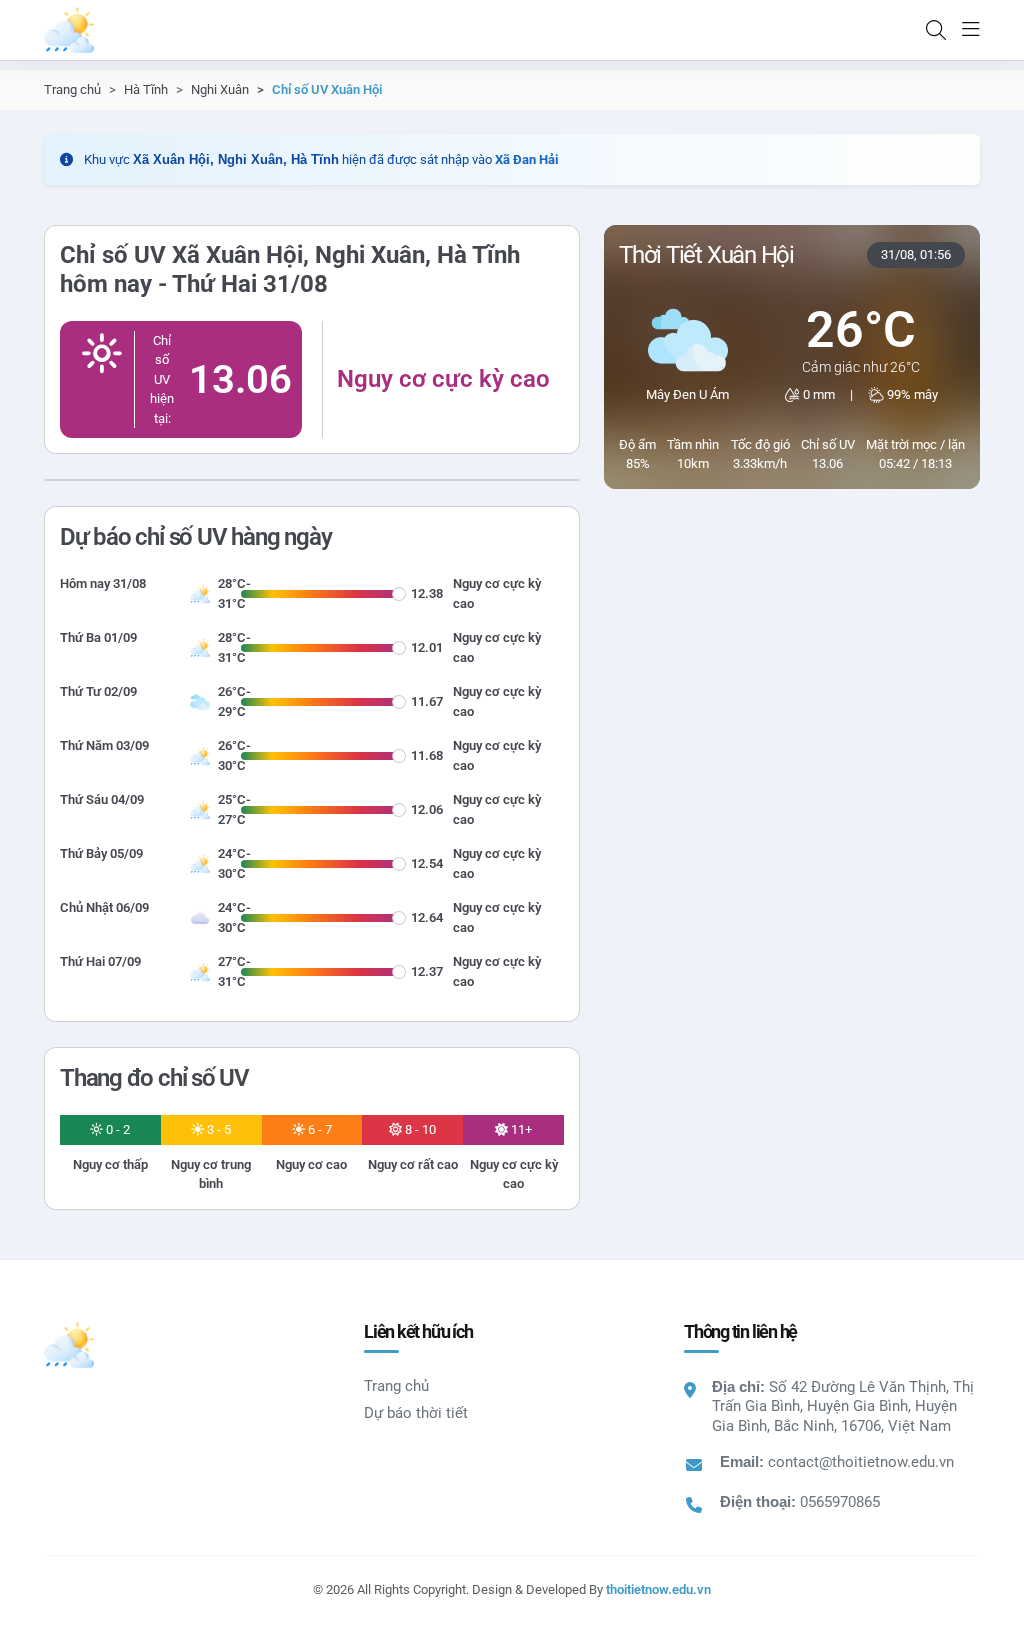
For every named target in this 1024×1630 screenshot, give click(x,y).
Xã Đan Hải (526, 159)
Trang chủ (72, 89)
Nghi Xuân (220, 89)
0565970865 (840, 1502)
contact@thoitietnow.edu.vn (861, 1462)
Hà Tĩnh (146, 89)
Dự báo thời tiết (416, 1413)
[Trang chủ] (69, 30)
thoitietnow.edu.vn (658, 1589)
